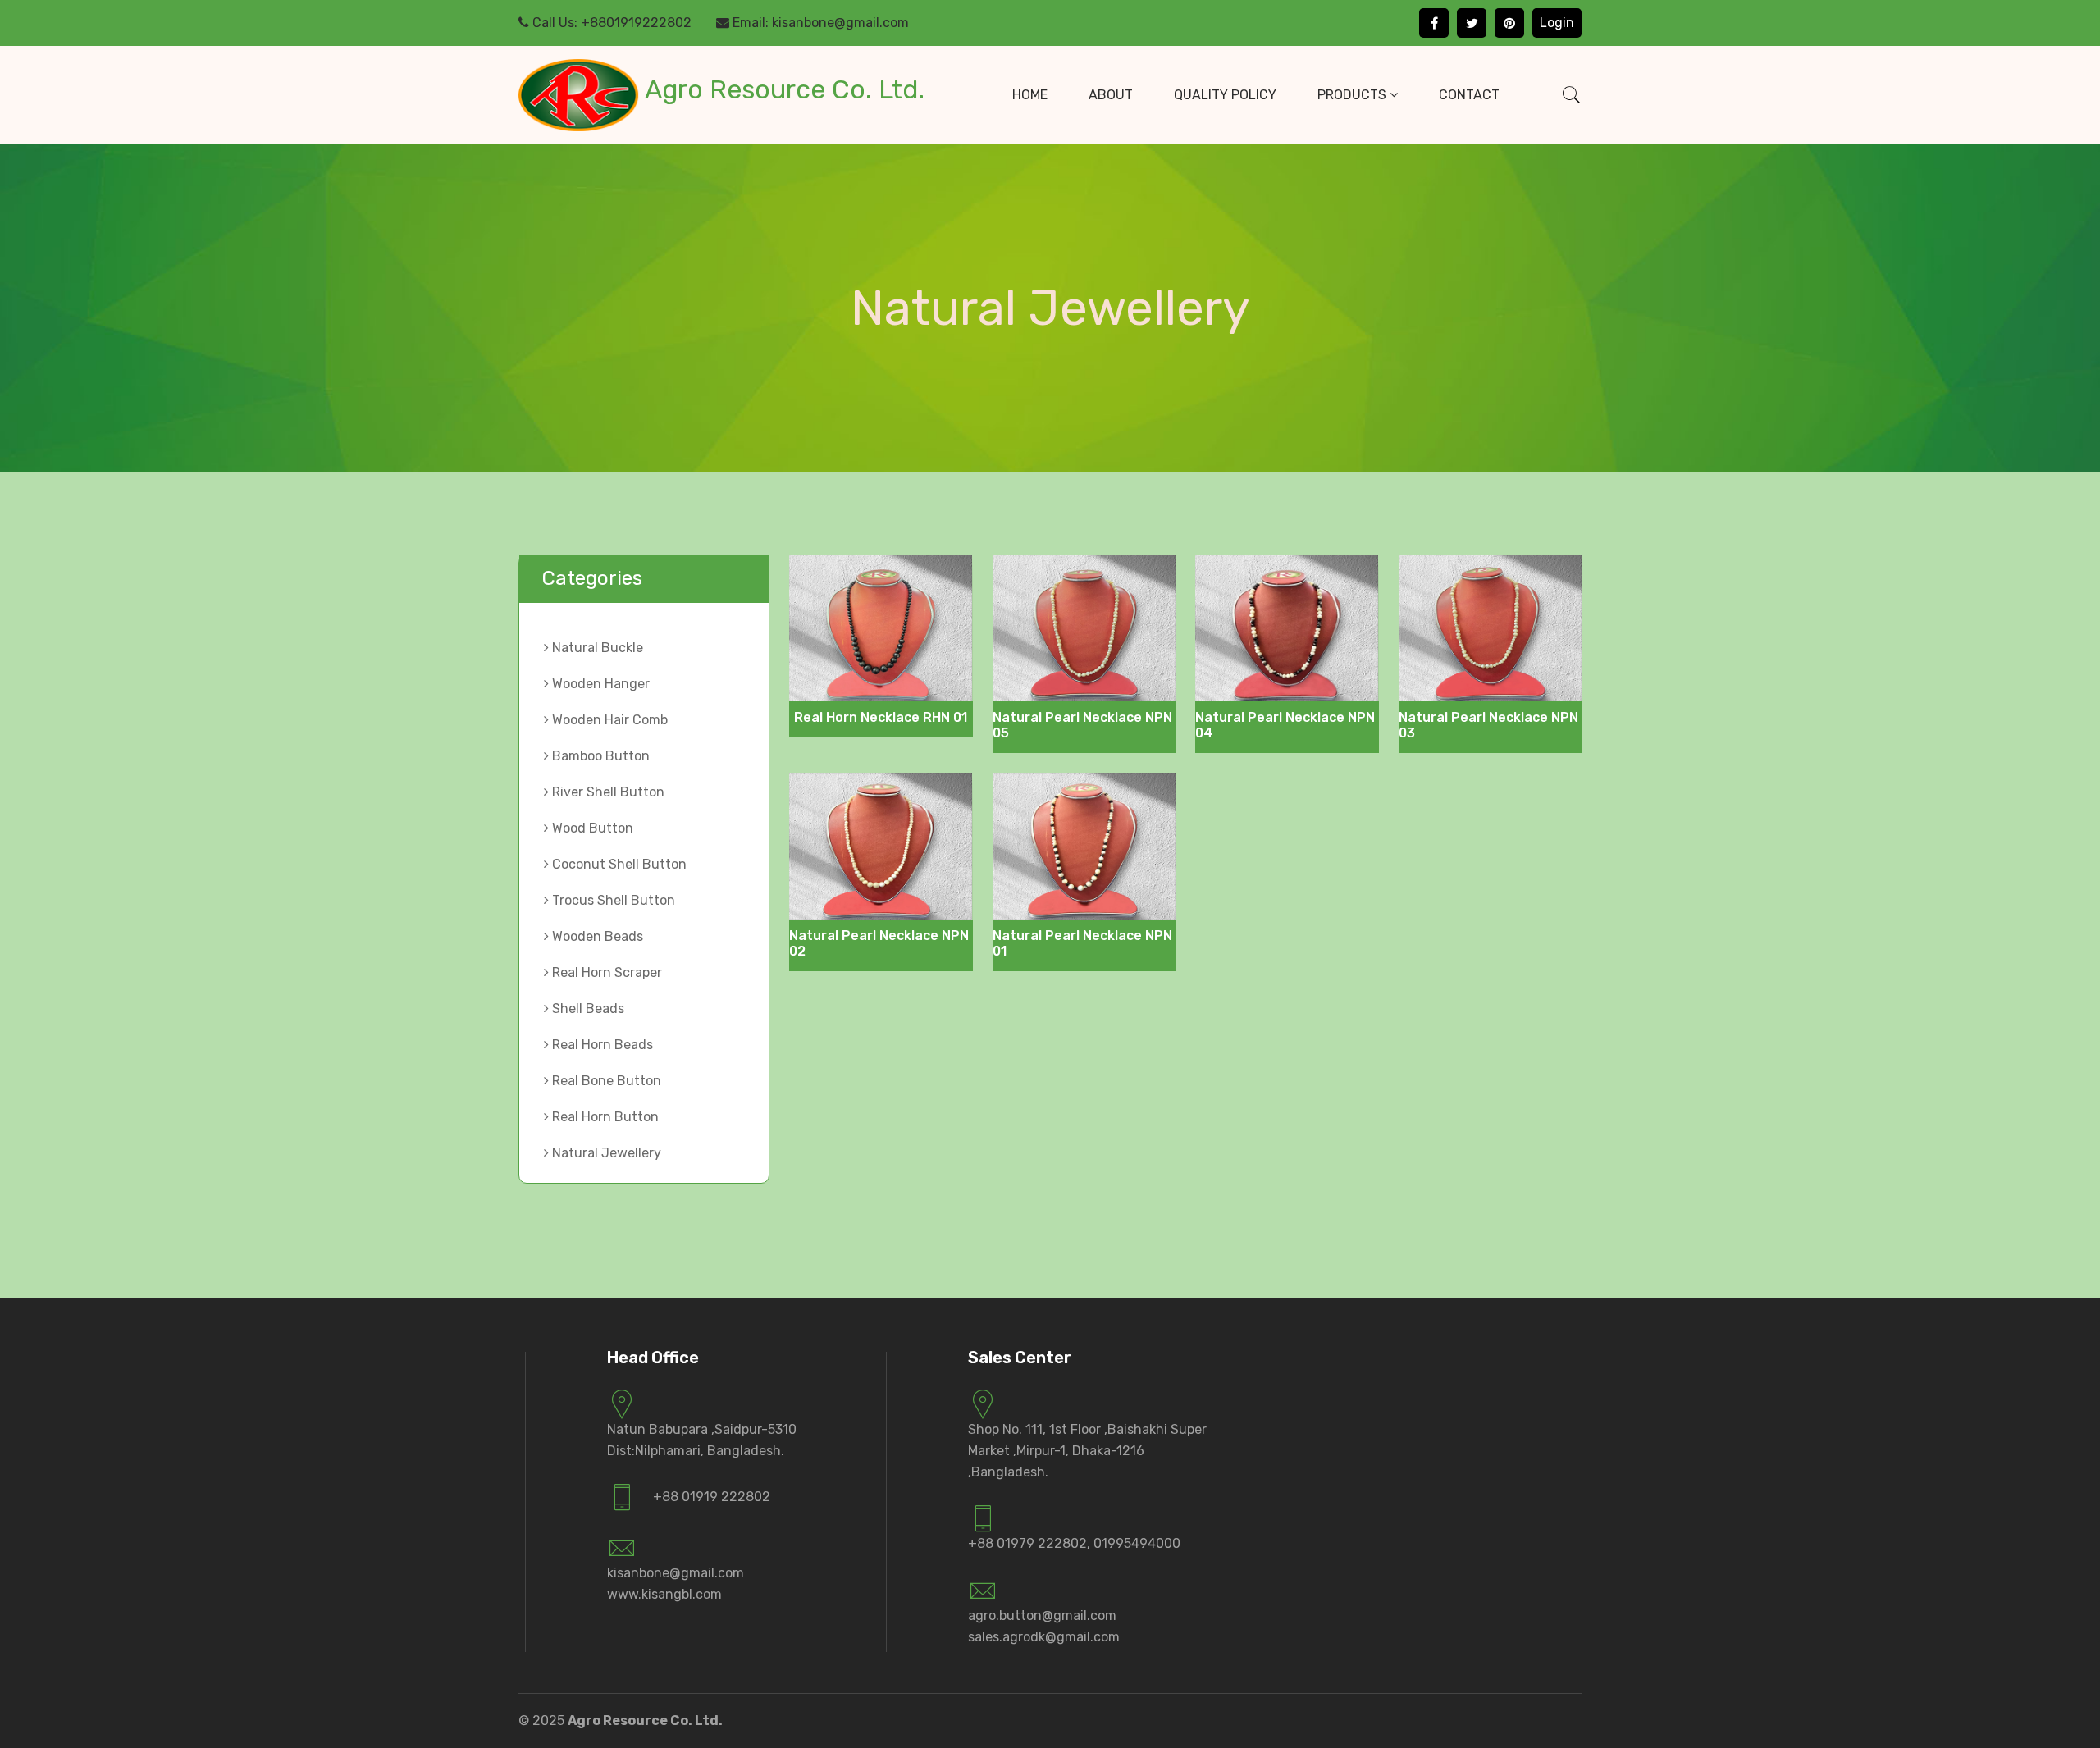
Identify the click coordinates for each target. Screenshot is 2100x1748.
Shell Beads (587, 1009)
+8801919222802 (636, 23)
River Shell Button (607, 792)
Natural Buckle (596, 648)
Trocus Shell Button (612, 900)
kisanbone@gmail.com (840, 23)
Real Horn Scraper (605, 972)
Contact (1469, 95)
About (1111, 95)
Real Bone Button (605, 1081)
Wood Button (591, 828)
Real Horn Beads (601, 1045)
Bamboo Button (599, 756)
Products (1354, 95)
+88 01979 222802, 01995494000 (1074, 1543)
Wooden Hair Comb (608, 720)
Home (1030, 95)
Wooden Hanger (599, 684)
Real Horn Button (604, 1117)
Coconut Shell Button (618, 864)
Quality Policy (1225, 95)
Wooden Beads (596, 936)
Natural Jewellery (605, 1153)
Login (1557, 23)
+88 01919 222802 (712, 1497)
